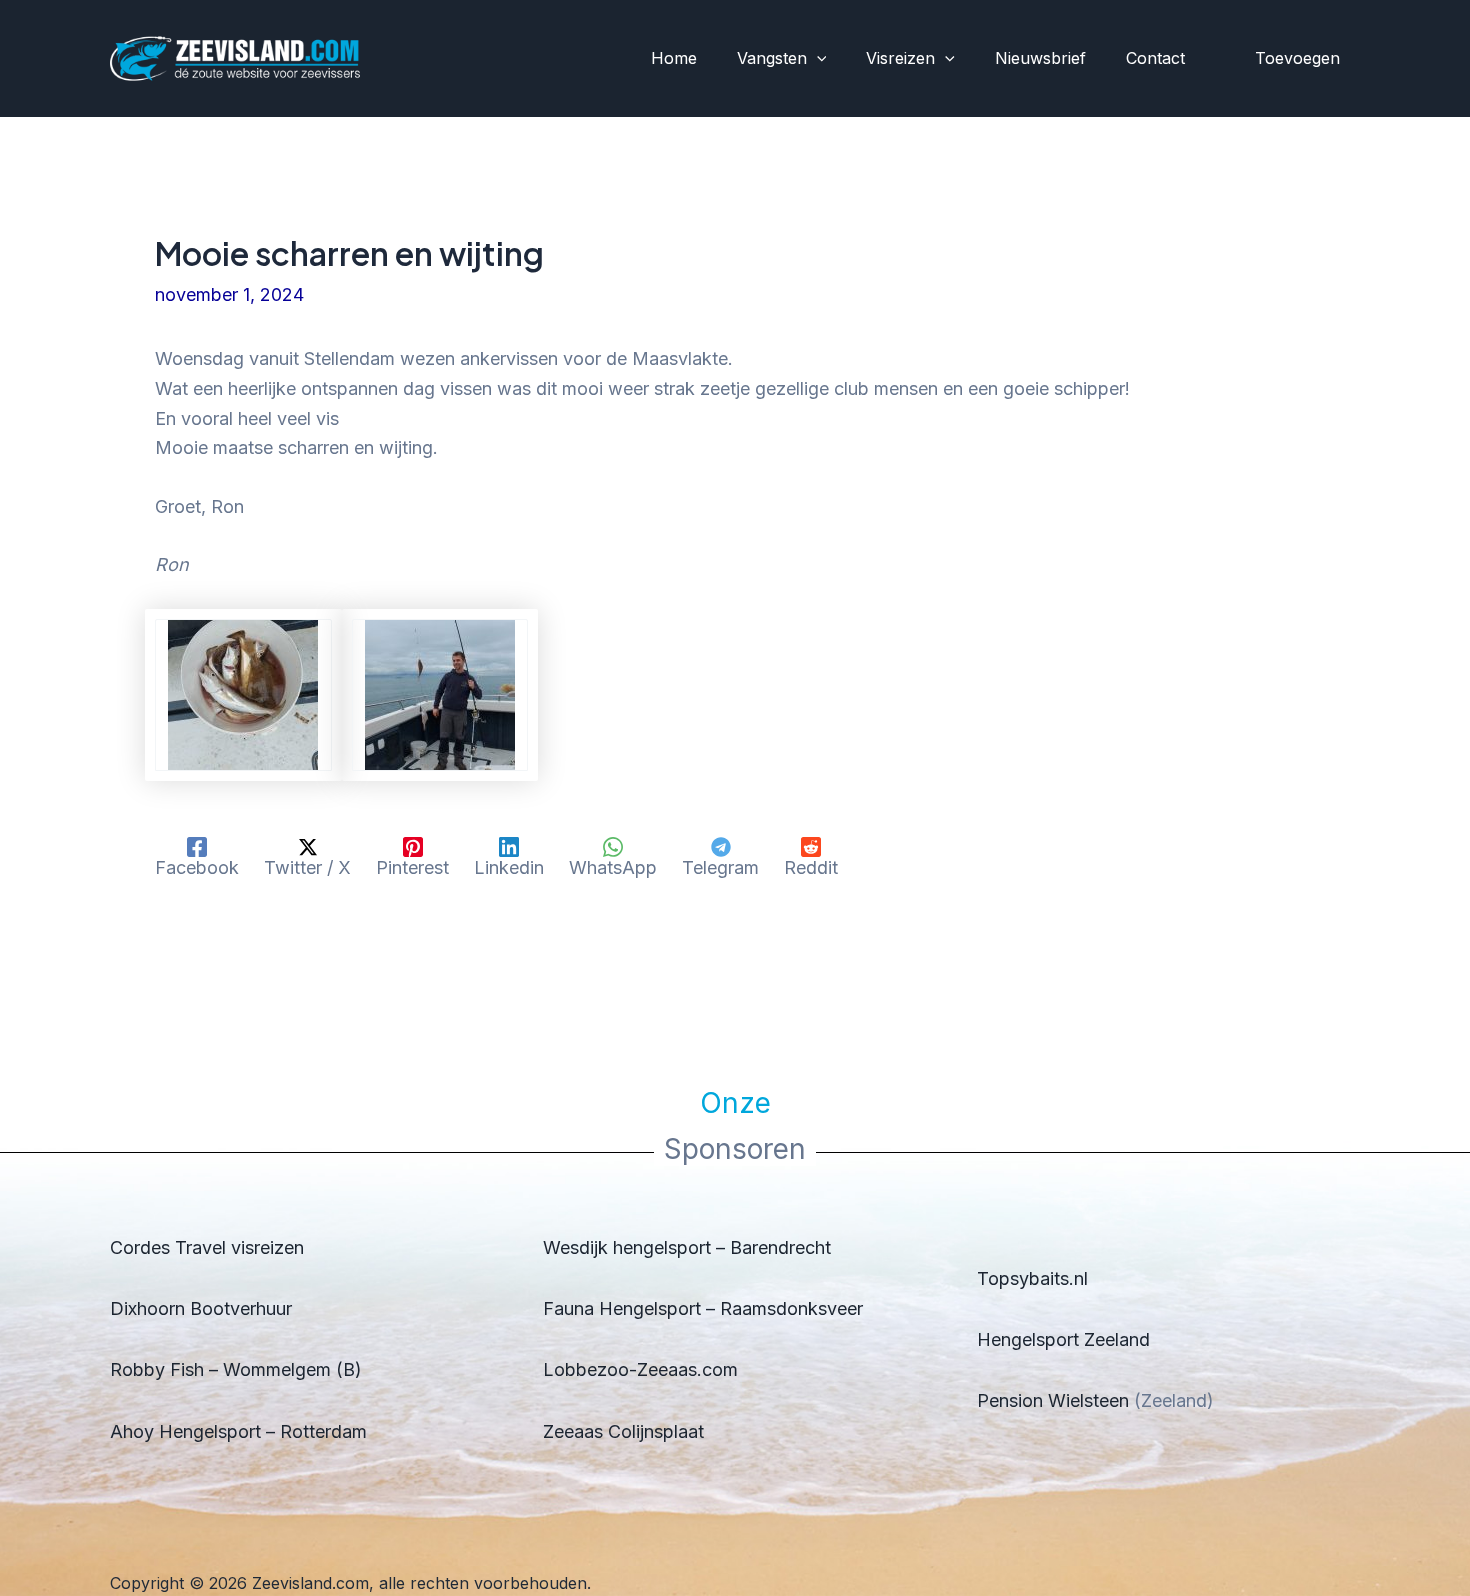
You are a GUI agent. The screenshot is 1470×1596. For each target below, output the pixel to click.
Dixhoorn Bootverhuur (201, 1308)
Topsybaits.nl (1032, 1278)
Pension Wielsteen (1053, 1400)
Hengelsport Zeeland (1063, 1339)
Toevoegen (1297, 58)
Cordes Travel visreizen (207, 1247)
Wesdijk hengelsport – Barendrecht (687, 1247)
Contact (1155, 58)
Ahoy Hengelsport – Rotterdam (238, 1431)
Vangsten (772, 58)
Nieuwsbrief (1040, 58)
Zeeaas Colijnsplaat (623, 1431)
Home (674, 58)
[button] (817, 59)
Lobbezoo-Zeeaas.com (640, 1369)
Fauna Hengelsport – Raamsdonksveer (703, 1308)
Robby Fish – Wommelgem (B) (236, 1369)
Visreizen (900, 58)
